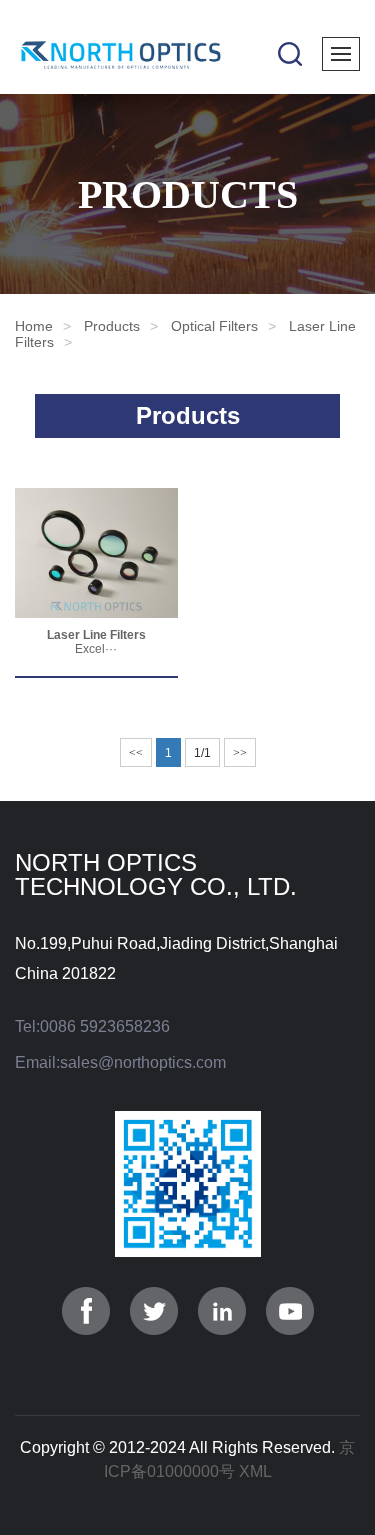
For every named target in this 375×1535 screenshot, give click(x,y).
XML (255, 1471)
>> (240, 753)
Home (34, 326)
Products (112, 326)
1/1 (202, 753)
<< (136, 753)
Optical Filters (214, 326)
